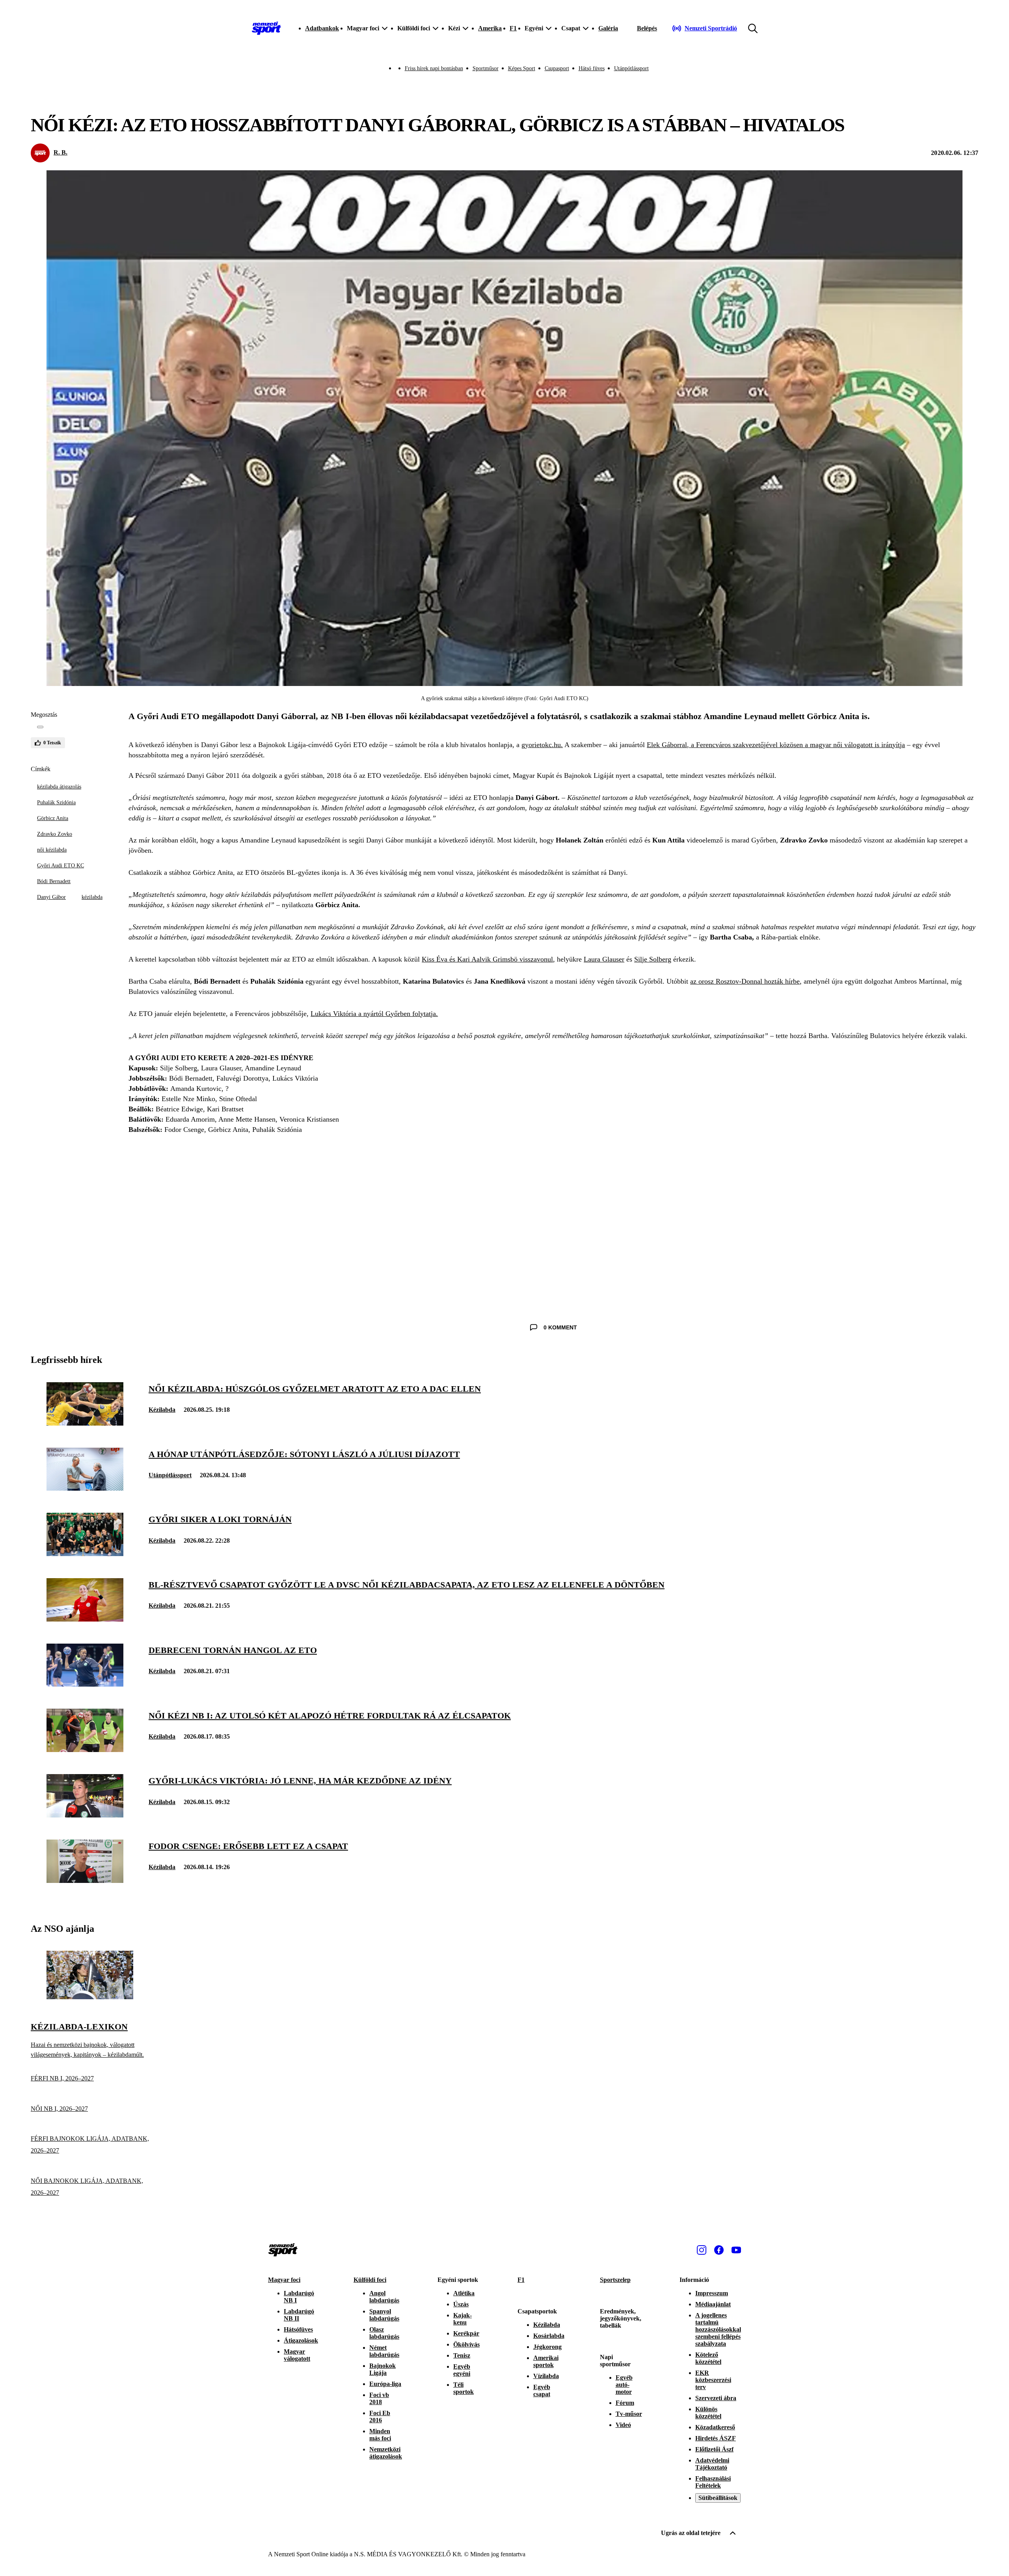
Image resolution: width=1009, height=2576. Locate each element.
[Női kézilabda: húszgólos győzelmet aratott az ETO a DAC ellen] (85, 1423)
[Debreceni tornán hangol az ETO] (85, 1684)
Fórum (625, 2403)
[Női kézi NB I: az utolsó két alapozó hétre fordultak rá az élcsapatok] (85, 1750)
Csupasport (557, 68)
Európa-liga (385, 2384)
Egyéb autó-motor (624, 2385)
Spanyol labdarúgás (384, 2315)
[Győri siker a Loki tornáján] (85, 1554)
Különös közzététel (708, 2413)
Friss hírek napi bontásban (434, 68)
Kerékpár (466, 2333)
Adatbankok (322, 28)
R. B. (61, 152)
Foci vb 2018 (379, 2398)
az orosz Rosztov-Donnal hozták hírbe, (746, 981)
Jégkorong (547, 2347)
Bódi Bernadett (54, 881)
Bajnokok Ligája (383, 2369)
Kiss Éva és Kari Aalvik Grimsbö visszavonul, (488, 959)
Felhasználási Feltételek (713, 2482)
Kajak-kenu (463, 2319)
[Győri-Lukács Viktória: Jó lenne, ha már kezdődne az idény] (85, 1815)
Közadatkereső (715, 2427)
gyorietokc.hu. (542, 745)
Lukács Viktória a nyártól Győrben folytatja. (374, 1014)
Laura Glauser (604, 959)
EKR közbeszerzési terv (713, 2380)
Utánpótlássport (631, 68)
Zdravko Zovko (55, 834)
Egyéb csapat (542, 2391)
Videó (623, 2425)
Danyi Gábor (51, 897)
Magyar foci (284, 2280)
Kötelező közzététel (708, 2358)
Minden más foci (380, 2435)
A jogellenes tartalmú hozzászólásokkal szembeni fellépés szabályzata (718, 2329)
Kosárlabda (549, 2336)
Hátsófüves (298, 2329)
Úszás (461, 2304)
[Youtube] (736, 2250)
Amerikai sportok (546, 2361)
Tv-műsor (629, 2414)
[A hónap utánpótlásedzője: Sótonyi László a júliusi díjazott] (85, 1488)
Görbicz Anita (53, 818)
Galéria (608, 28)
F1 (513, 28)
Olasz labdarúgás (384, 2333)
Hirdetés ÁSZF (716, 2438)
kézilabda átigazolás (59, 787)
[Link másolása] (40, 727)
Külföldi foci (370, 2280)
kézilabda (92, 897)
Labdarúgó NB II (299, 2315)
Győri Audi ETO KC (61, 866)
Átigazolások (301, 2340)
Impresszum (712, 2293)
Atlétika (464, 2293)
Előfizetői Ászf (714, 2449)
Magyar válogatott (297, 2355)
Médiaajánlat (713, 2304)
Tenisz (462, 2355)
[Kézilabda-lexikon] (90, 1997)
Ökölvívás (466, 2344)
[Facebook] (719, 2250)
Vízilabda (546, 2376)
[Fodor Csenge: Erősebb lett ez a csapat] (85, 1881)
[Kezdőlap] (266, 28)
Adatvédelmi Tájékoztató (712, 2464)
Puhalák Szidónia (56, 802)
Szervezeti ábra (716, 2398)
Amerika (490, 28)
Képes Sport (522, 68)
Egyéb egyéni (462, 2370)
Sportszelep (615, 2280)
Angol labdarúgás (384, 2297)
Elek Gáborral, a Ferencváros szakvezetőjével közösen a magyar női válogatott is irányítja (776, 745)
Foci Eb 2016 (380, 2417)
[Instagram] (702, 2250)
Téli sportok (464, 2388)
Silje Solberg (653, 959)
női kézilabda (52, 850)
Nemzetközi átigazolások (386, 2453)
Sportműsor (486, 68)
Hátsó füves (592, 68)
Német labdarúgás (384, 2351)
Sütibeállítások (718, 2498)
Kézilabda (162, 1410)
